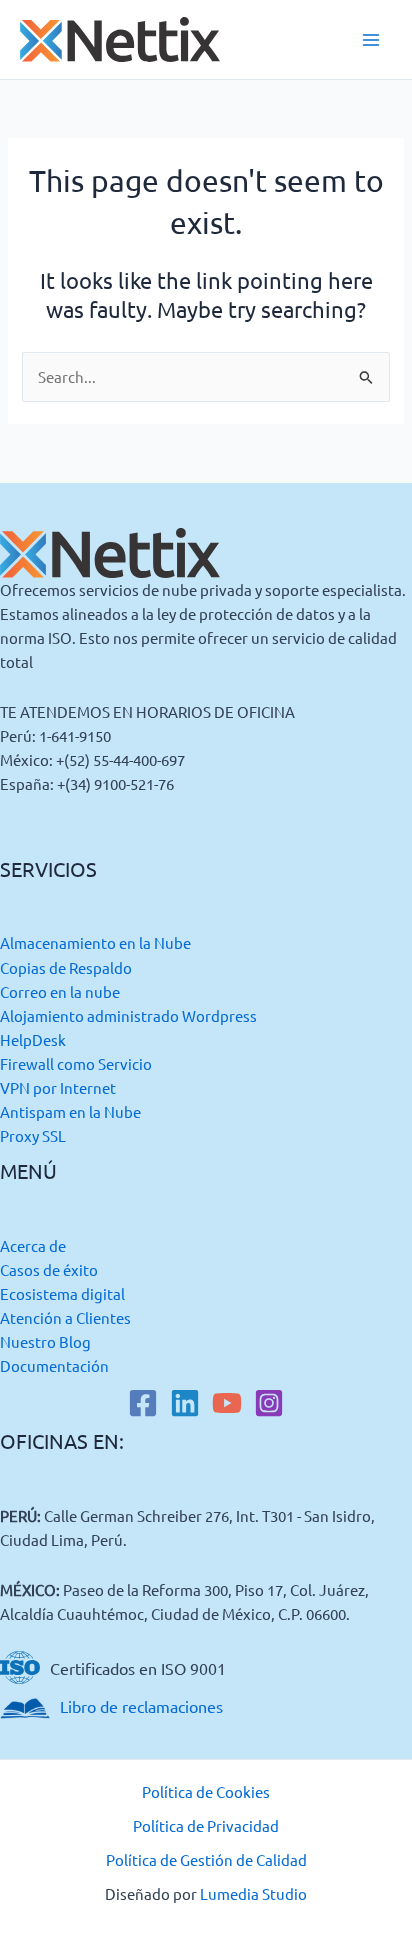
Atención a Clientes (65, 1317)
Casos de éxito (49, 1269)
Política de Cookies (206, 1791)
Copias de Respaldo (66, 967)
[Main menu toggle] (371, 40)
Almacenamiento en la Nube (95, 942)
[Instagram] (269, 1403)
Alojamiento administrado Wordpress (128, 1015)
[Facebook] (143, 1403)
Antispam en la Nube (70, 1111)
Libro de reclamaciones (141, 1706)
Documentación (54, 1365)
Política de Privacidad (206, 1825)
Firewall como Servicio (76, 1063)
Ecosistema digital (62, 1293)
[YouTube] (227, 1403)
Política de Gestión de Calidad (206, 1859)
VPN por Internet (58, 1087)
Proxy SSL (33, 1135)
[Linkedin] (185, 1403)
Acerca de (33, 1245)
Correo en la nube (60, 991)
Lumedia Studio (253, 1893)
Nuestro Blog (45, 1341)
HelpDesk (33, 1039)
